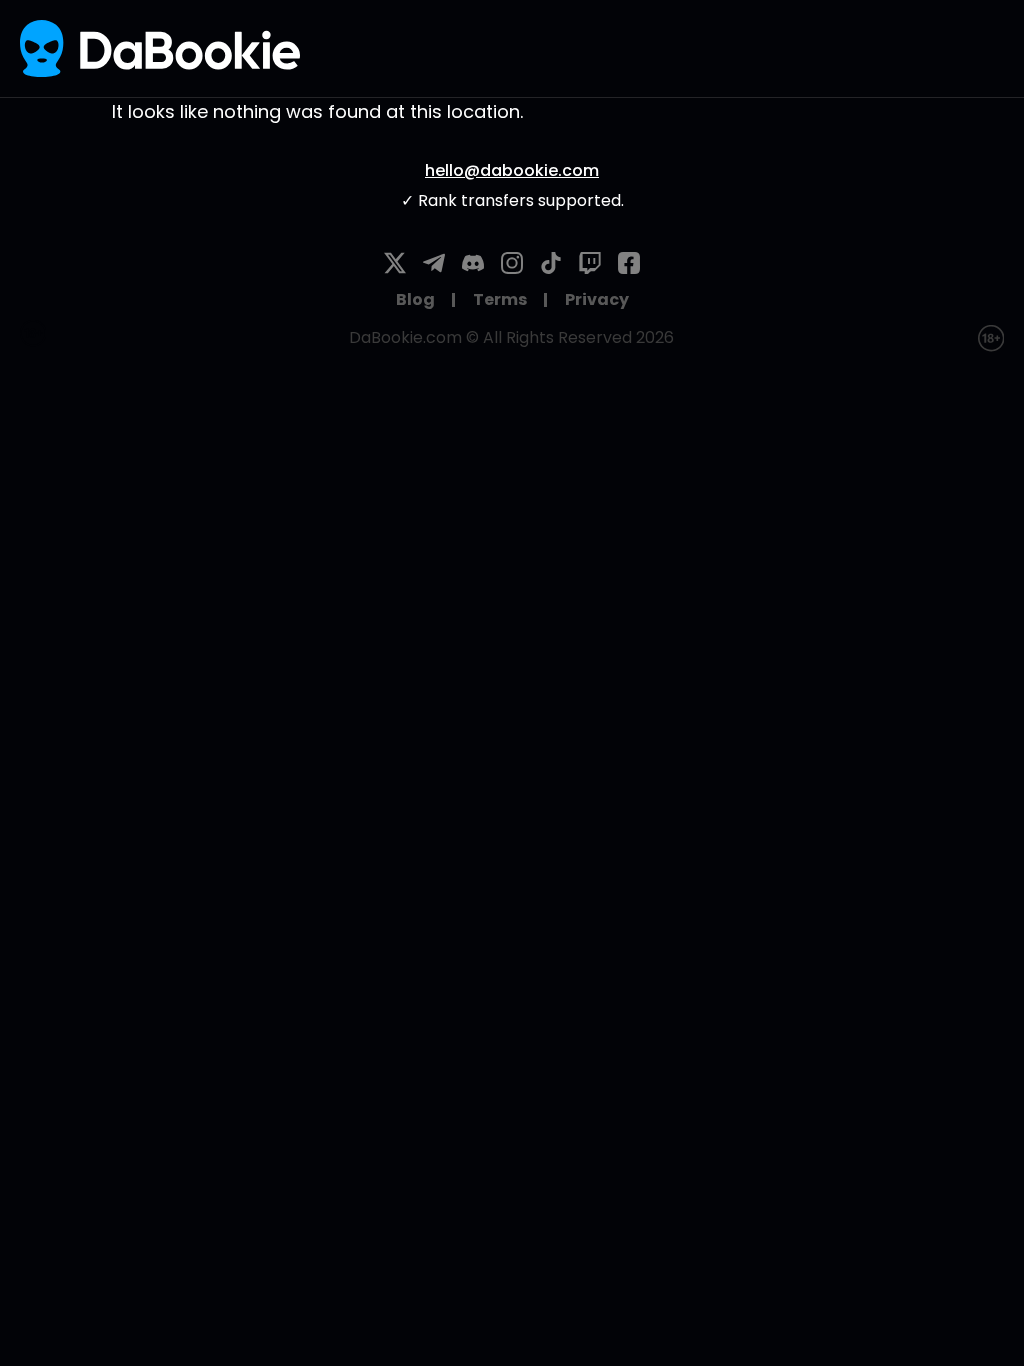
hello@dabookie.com (512, 170)
